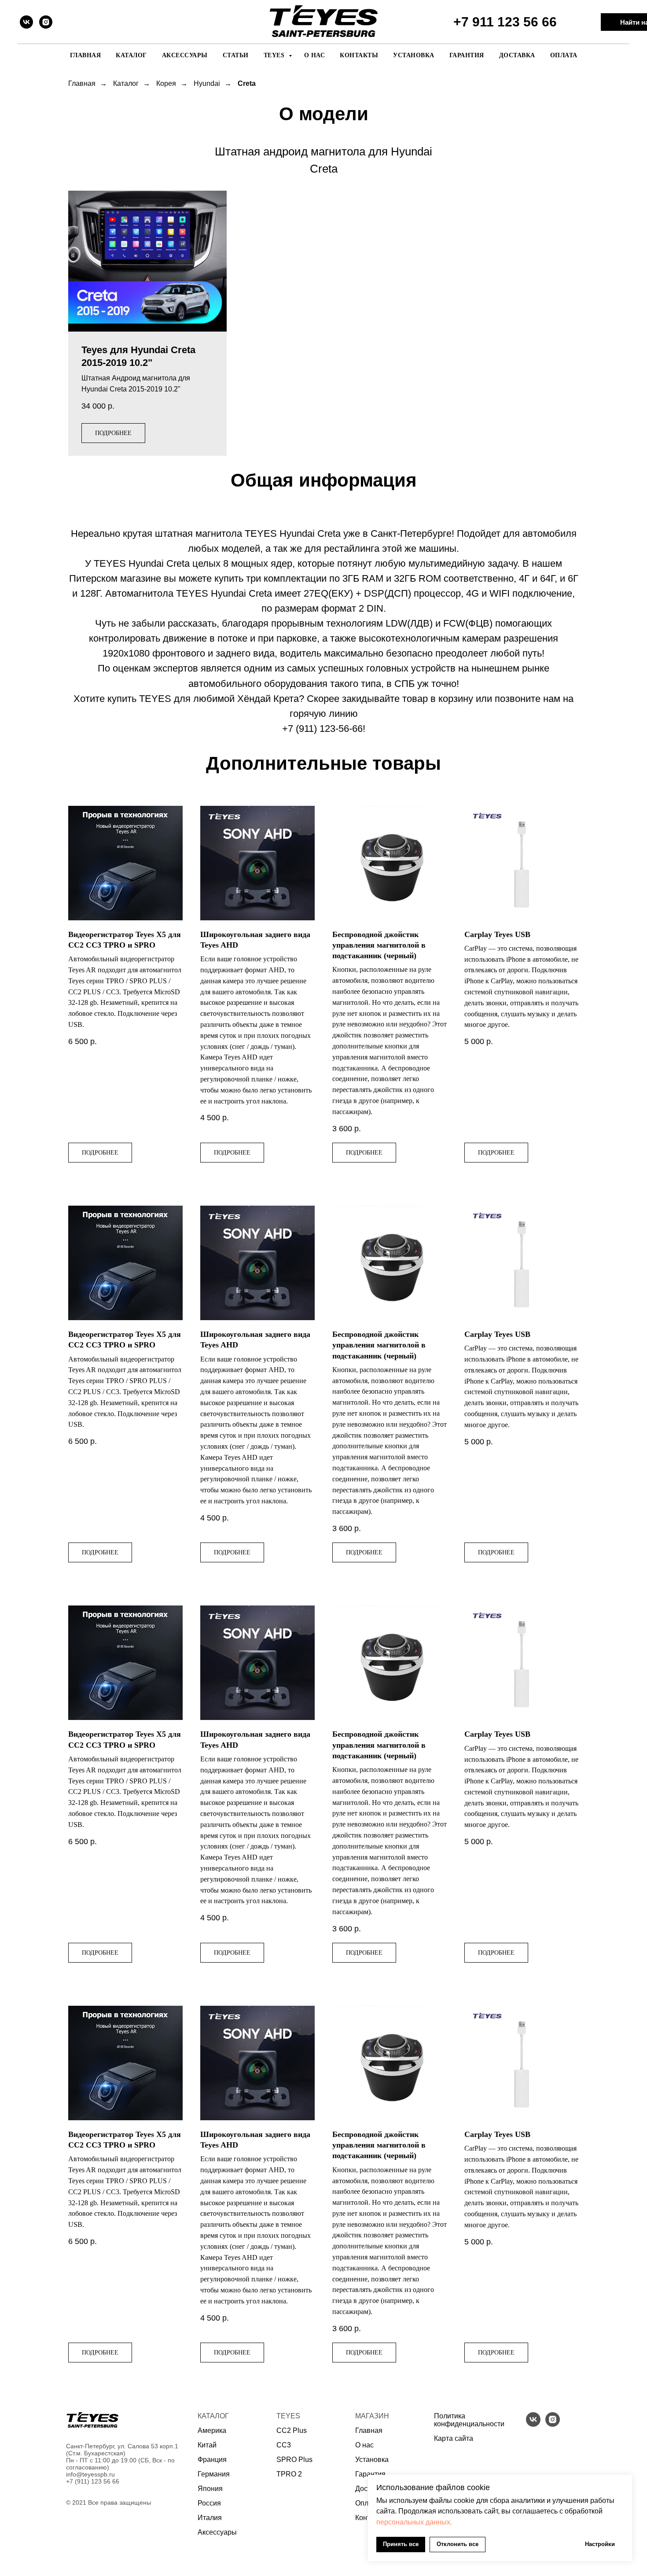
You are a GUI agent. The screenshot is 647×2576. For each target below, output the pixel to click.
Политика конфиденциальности (469, 2420)
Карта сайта (454, 2438)
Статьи (236, 55)
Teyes (275, 55)
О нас (315, 55)
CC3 (284, 2445)
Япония (210, 2489)
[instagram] (46, 22)
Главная (86, 55)
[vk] (26, 22)
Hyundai (207, 83)
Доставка (517, 55)
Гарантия (467, 55)
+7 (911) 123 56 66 (93, 2481)
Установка (414, 55)
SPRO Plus (294, 2460)
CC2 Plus (292, 2430)
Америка (212, 2430)
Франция (212, 2460)
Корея (166, 83)
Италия (210, 2518)
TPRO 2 (289, 2474)
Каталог (131, 55)
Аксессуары (185, 55)
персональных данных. (414, 2522)
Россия (209, 2503)
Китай (207, 2445)
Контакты (359, 55)
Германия (214, 2474)
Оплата (564, 55)
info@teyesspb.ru (90, 2474)
